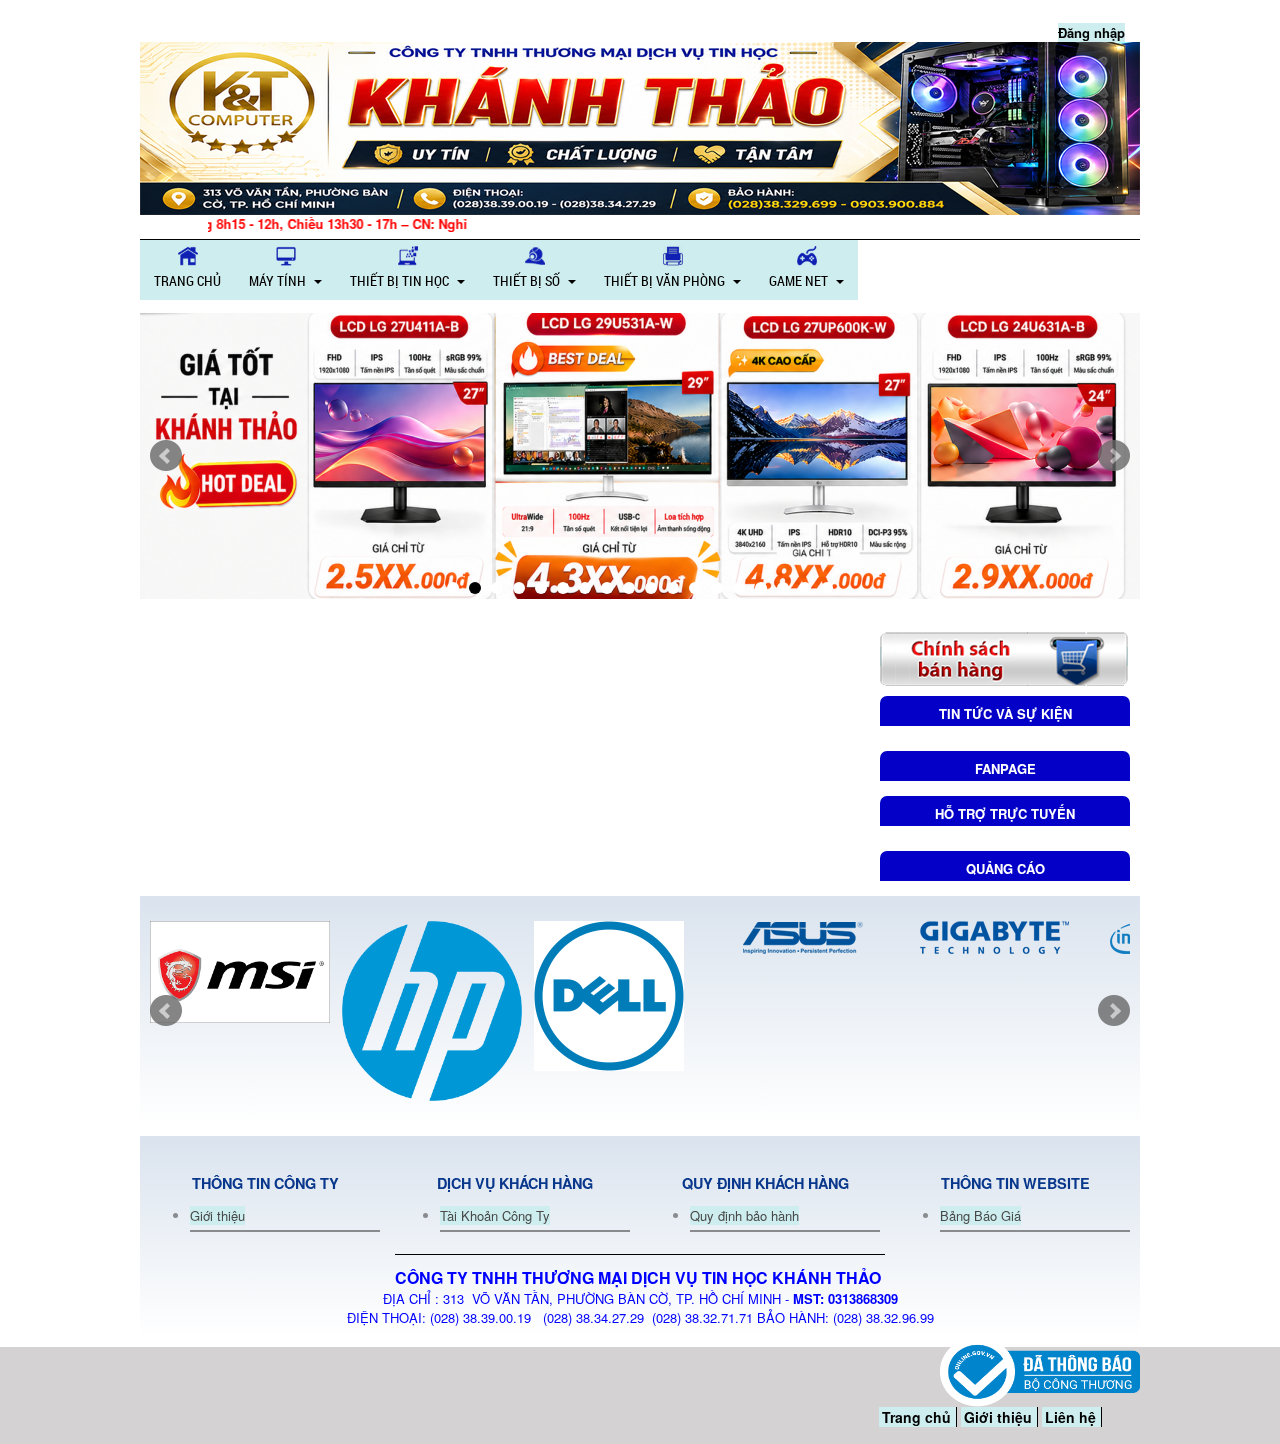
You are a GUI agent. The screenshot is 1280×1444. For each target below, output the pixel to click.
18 (827, 588)
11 (673, 588)
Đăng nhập (1091, 32)
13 (717, 588)
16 (783, 588)
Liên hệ (1070, 1417)
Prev (166, 456)
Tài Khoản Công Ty (495, 1215)
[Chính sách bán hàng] (1004, 656)
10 (651, 588)
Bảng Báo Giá (980, 1215)
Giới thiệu (217, 1215)
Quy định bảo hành (744, 1215)
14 (739, 588)
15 (761, 588)
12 (695, 588)
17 (805, 588)
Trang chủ (916, 1417)
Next (1114, 456)
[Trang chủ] (640, 128)
